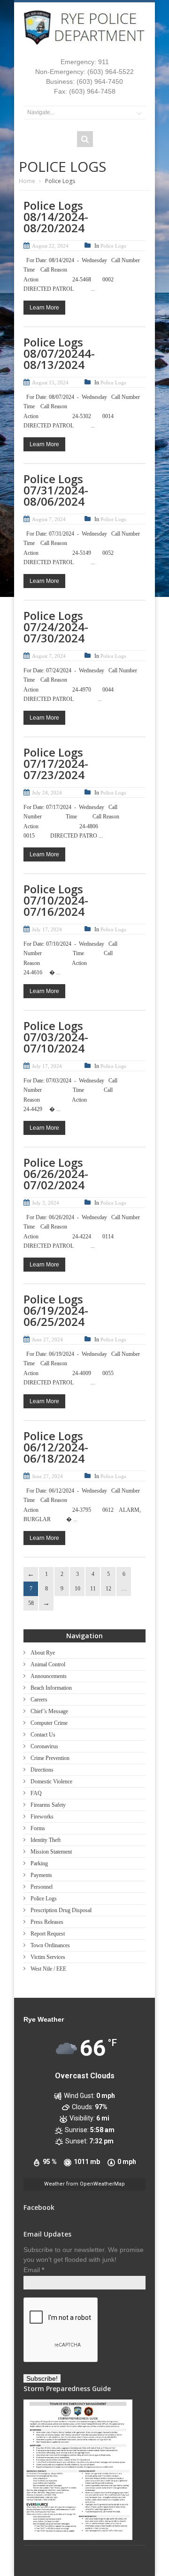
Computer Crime (49, 1723)
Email (34, 2270)
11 (93, 1589)
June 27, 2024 (47, 1340)
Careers (39, 1700)
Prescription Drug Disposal (61, 1910)
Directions (42, 1770)
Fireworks (42, 1817)
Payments (41, 1875)
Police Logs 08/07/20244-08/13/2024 (59, 353)
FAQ (36, 1793)
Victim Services (48, 1957)
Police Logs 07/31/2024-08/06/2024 (56, 490)
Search (85, 139)
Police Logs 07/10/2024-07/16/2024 (56, 900)
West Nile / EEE (48, 1969)
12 (108, 1589)
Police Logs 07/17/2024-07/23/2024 (56, 763)
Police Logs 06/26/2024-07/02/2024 (56, 1174)
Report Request (48, 1934)
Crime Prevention (50, 1758)
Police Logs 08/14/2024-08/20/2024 (56, 217)
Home (27, 181)
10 (77, 1589)
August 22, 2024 (50, 246)
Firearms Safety (48, 1805)
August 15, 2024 (50, 383)
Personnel (42, 1887)
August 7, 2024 (49, 519)
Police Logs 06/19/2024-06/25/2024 (56, 1310)
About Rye (43, 1653)
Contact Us (43, 1735)
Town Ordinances (50, 1945)
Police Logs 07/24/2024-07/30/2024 (56, 627)
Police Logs (113, 246)
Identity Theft (46, 1840)
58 (31, 1603)
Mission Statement (51, 1852)
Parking (39, 1863)
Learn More (44, 308)
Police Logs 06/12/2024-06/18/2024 (56, 1447)
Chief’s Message (49, 1711)
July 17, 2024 (47, 929)
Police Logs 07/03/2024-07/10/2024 (56, 1037)
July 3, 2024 (46, 1203)
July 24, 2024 (47, 793)
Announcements (49, 1676)
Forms (38, 1828)
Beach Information (51, 1688)
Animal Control (48, 1664)
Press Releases (47, 1922)
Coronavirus (44, 1746)
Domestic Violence (51, 1781)
